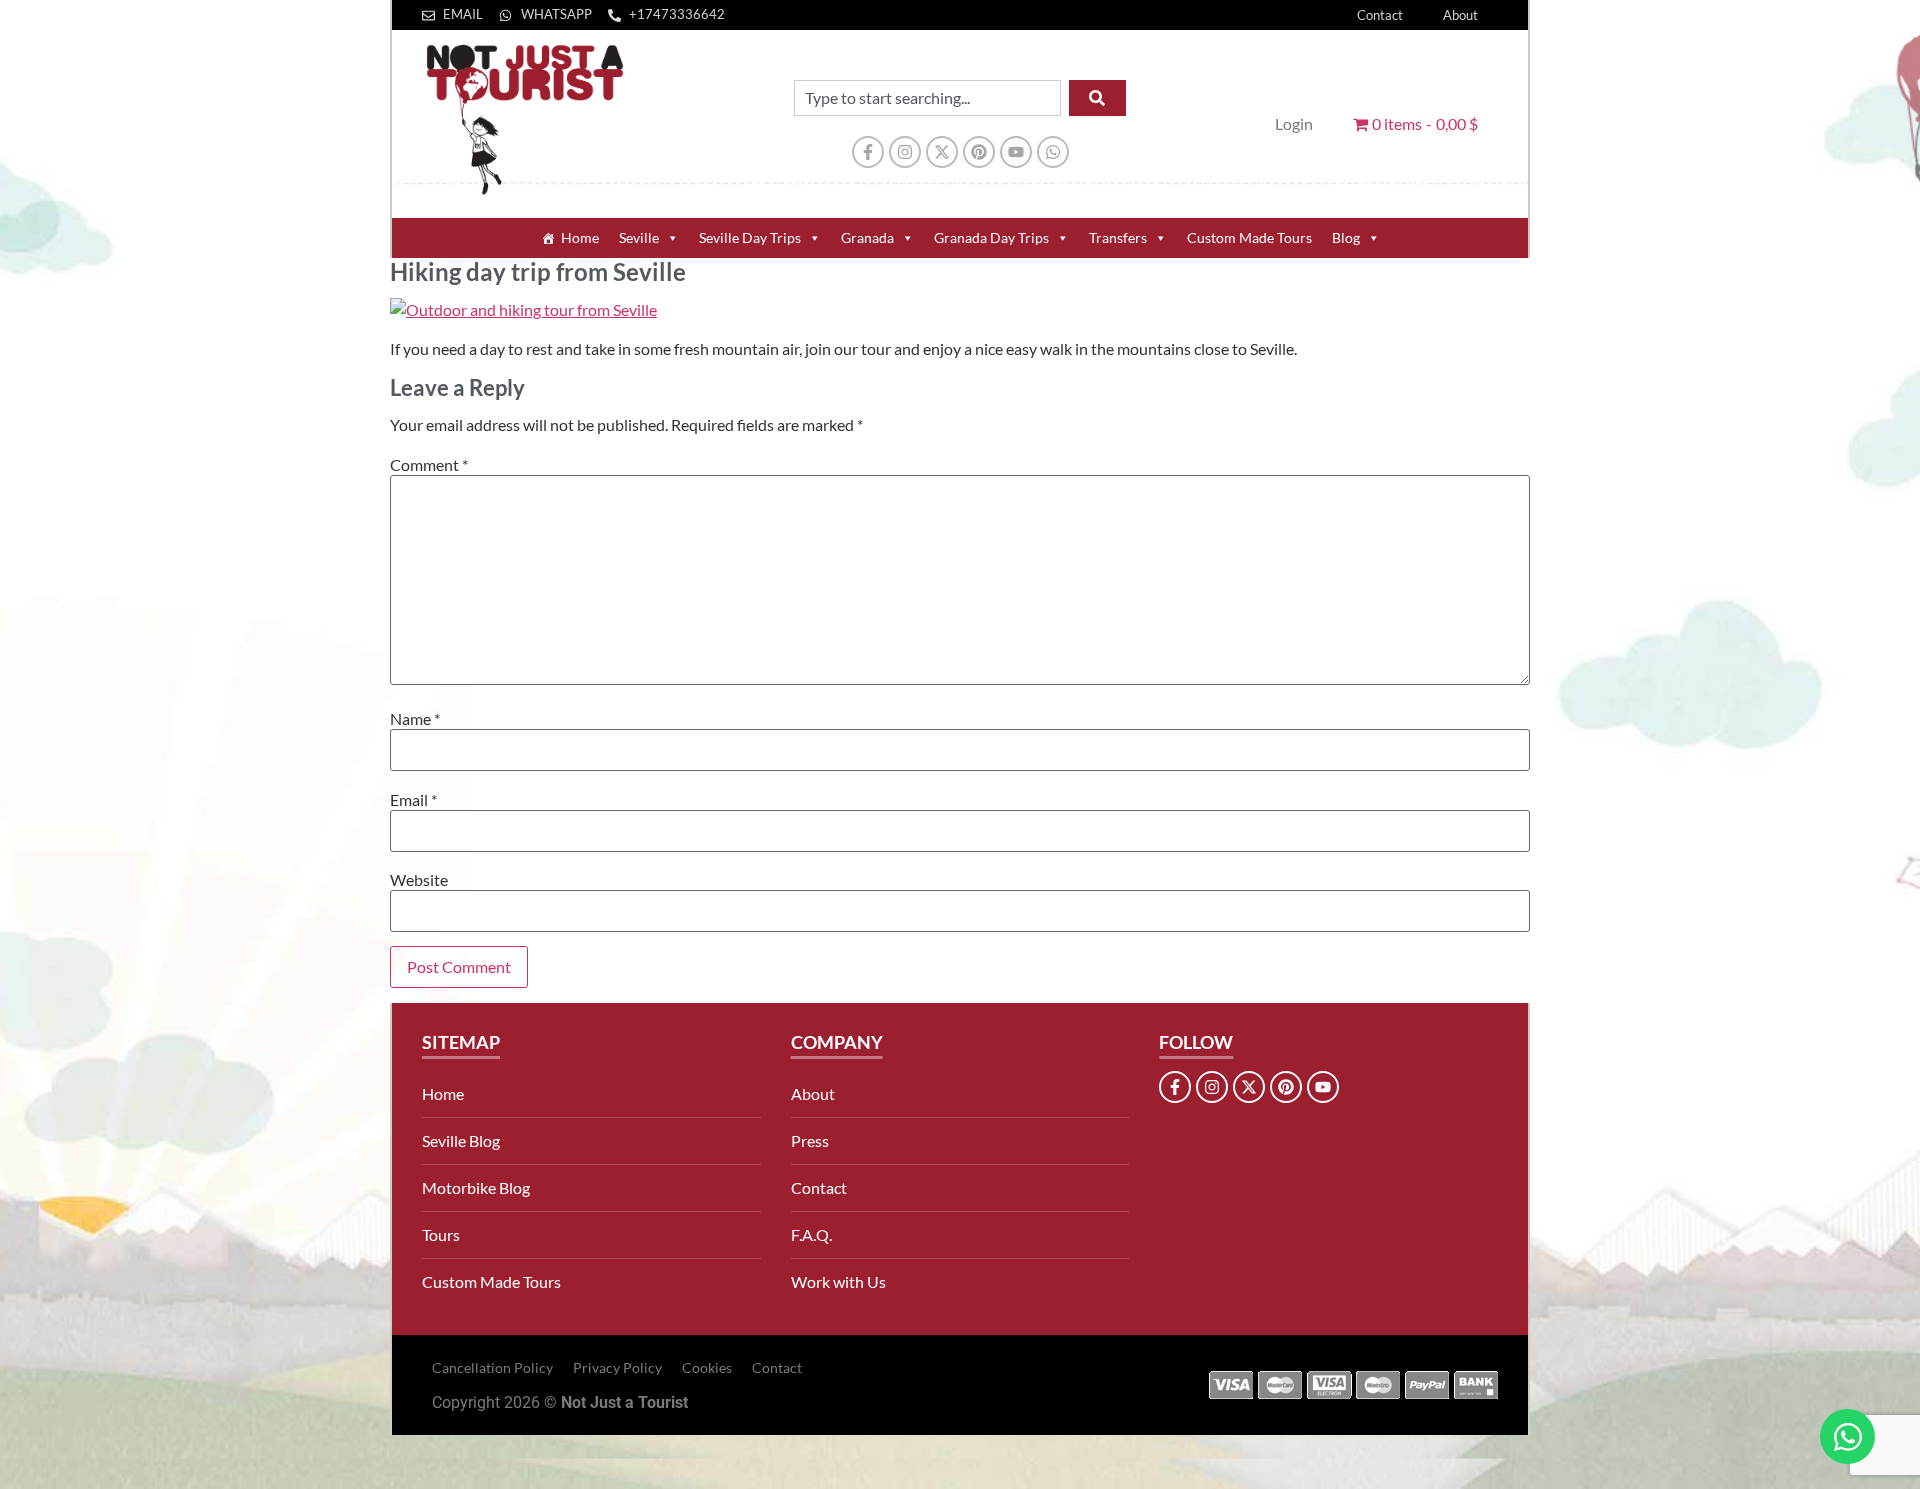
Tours (441, 1234)
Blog (1346, 237)
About (1460, 15)
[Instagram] (905, 152)
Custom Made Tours (1249, 237)
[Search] (1097, 98)
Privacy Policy (617, 1367)
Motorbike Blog (476, 1187)
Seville (639, 237)
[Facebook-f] (868, 152)
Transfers (1118, 237)
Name (415, 719)
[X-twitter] (942, 152)
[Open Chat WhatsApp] (1847, 1436)
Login (1294, 123)
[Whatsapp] (1053, 152)
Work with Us (838, 1281)
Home (580, 237)
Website (419, 880)
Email (413, 800)
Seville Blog (461, 1140)
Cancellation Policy (492, 1367)
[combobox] (927, 98)
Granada (867, 237)
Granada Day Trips (991, 237)
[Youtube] (1016, 152)
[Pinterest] (979, 152)
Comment (429, 465)
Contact (1380, 15)
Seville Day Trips (750, 237)
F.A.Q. (811, 1234)
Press (810, 1140)
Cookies (707, 1367)
